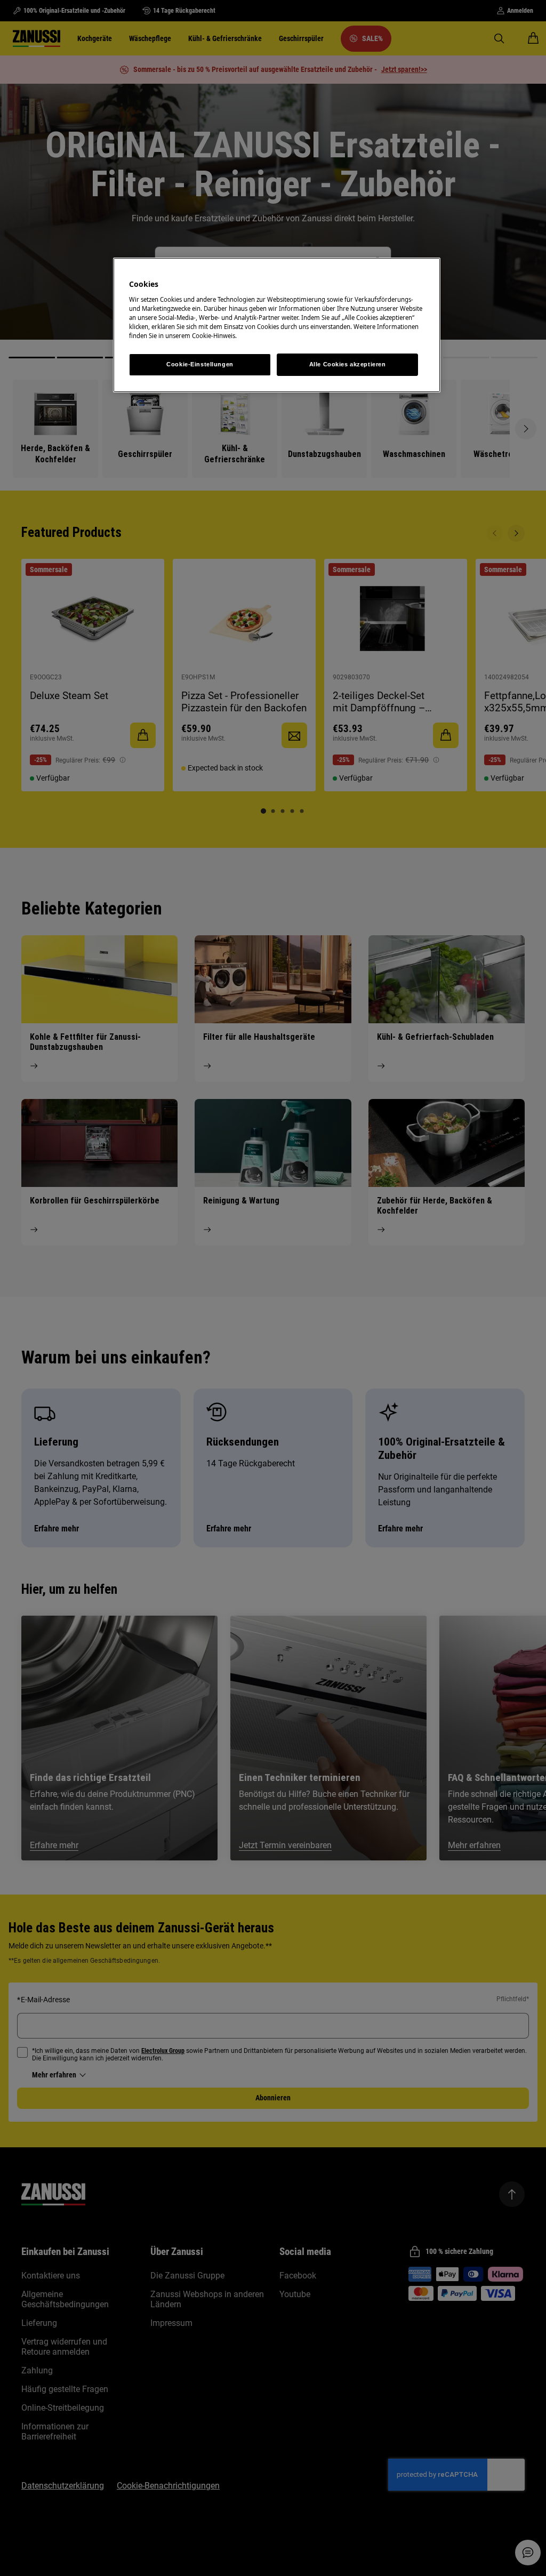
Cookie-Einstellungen (200, 364)
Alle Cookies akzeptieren (348, 364)
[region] (277, 325)
